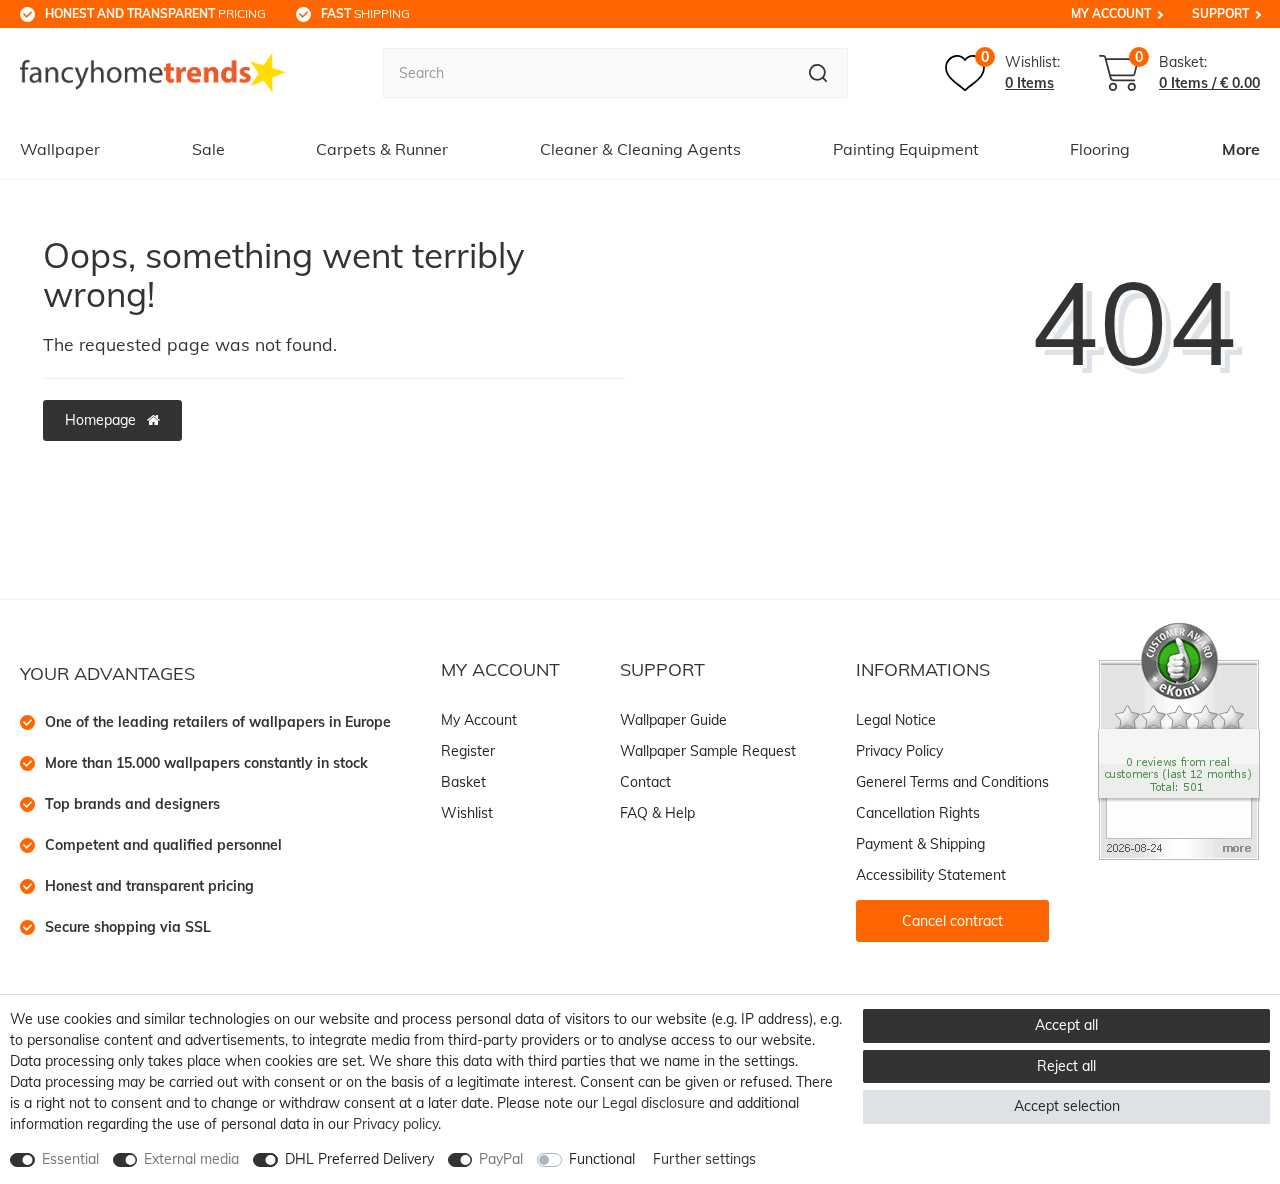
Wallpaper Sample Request (708, 751)
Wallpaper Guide (673, 720)
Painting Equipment (906, 149)
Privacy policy (395, 1124)
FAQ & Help (657, 813)
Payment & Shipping (920, 844)
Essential (70, 1159)
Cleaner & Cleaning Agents (640, 149)
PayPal (501, 1159)
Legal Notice (896, 720)
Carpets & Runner (382, 149)
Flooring (1100, 149)
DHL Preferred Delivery (359, 1159)
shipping (365, 13)
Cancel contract (952, 921)
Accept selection (1067, 1106)
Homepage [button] (102, 420)
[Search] (818, 73)
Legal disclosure (653, 1103)
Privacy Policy (899, 751)
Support (1220, 13)
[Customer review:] (1179, 740)
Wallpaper (60, 149)
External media (191, 1159)
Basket (463, 782)
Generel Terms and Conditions (952, 782)
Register (468, 751)
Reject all (1066, 1066)
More (1241, 149)
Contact (645, 782)
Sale (208, 149)
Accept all (1066, 1025)
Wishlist (467, 813)
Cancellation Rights (918, 813)
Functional (602, 1159)
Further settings (704, 1159)
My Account (1111, 13)
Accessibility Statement (931, 875)
